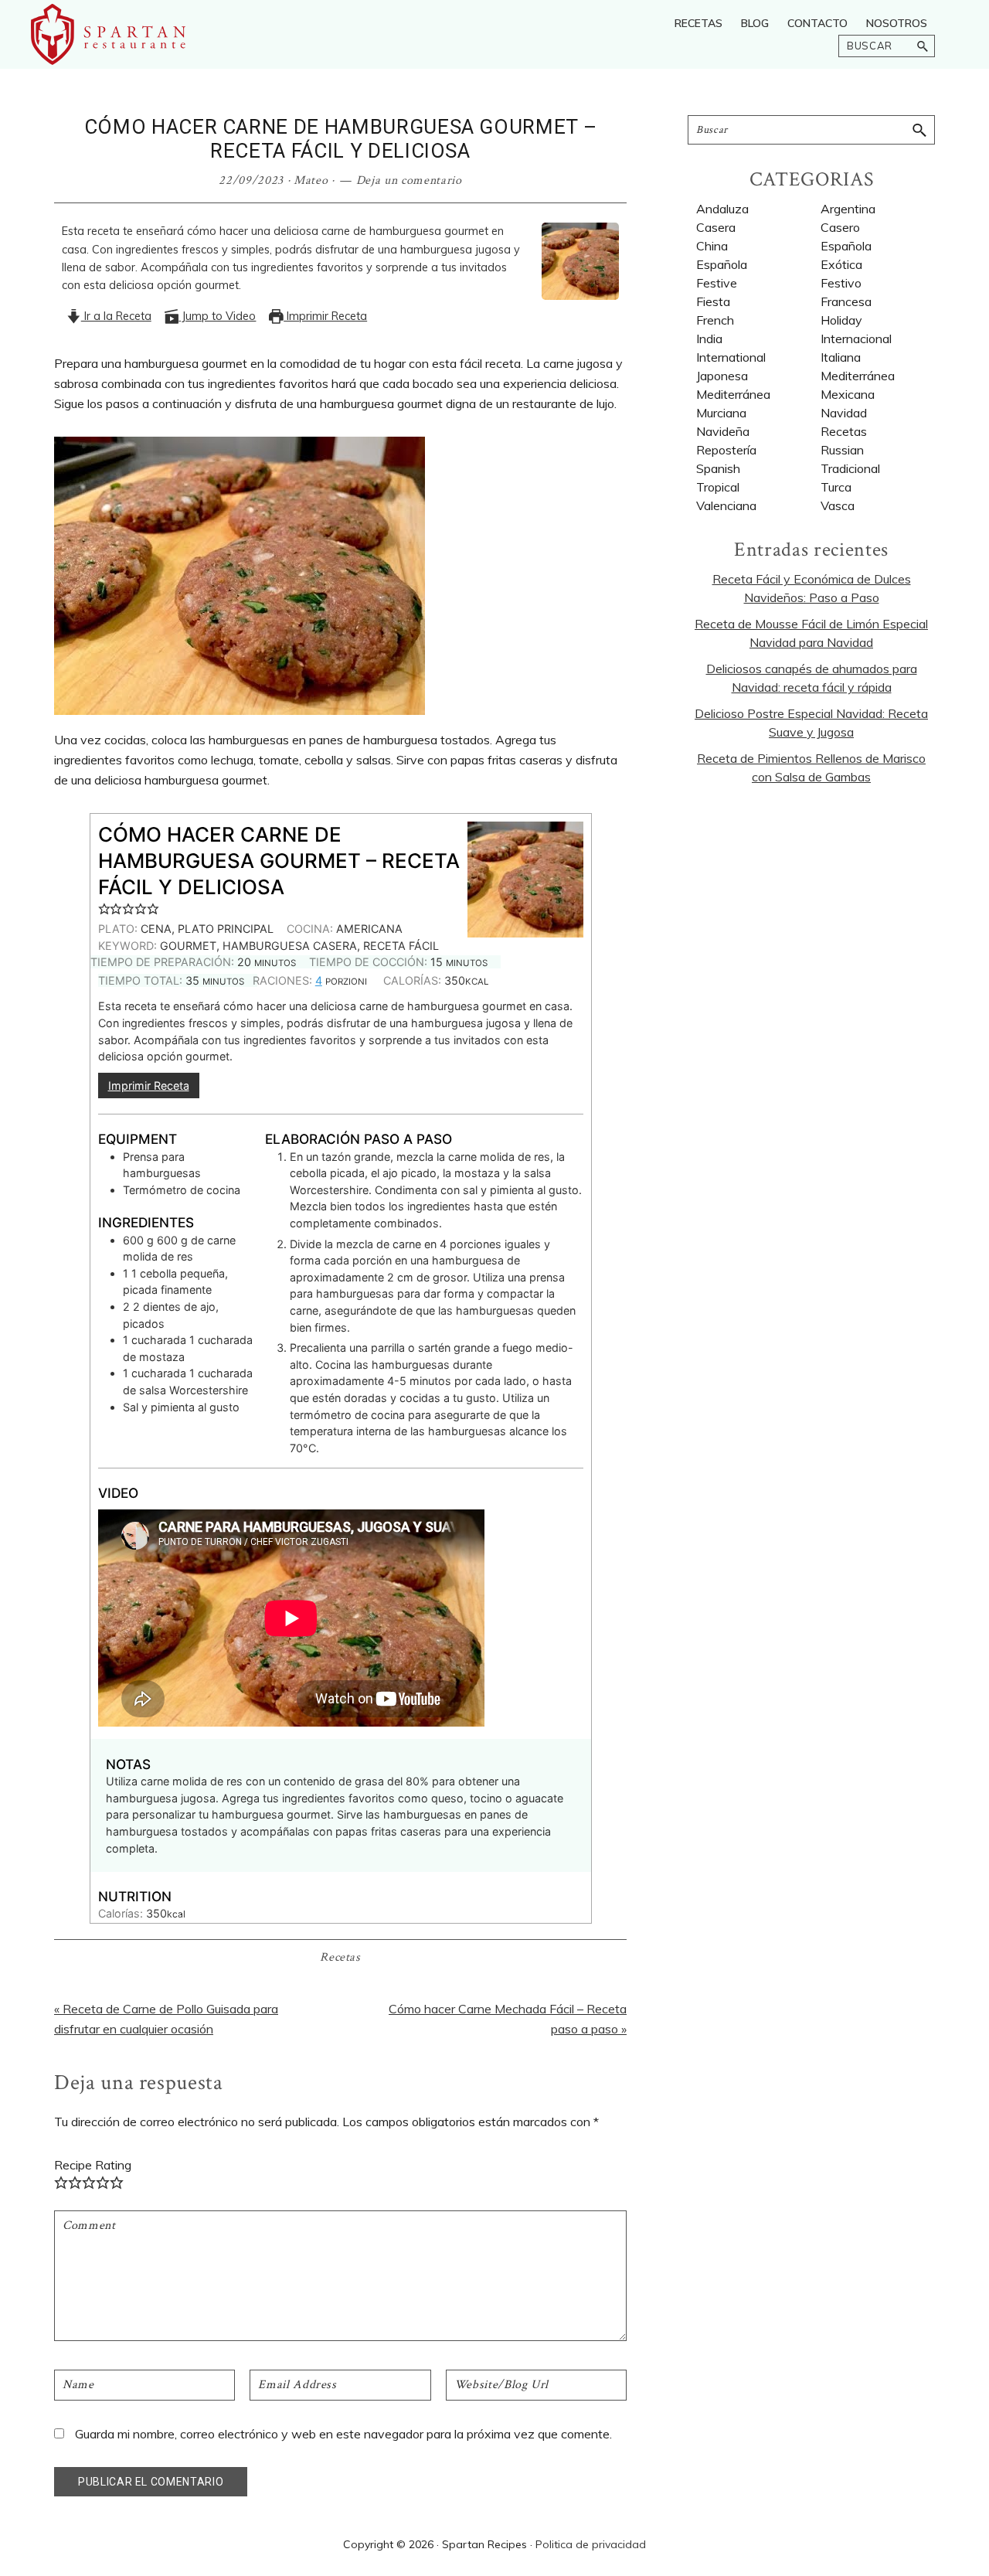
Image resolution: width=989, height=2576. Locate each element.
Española (846, 246)
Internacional (856, 339)
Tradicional (850, 468)
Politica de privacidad (591, 2544)
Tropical (718, 487)
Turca (836, 487)
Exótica (841, 264)
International (731, 357)
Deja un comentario (409, 180)
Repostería (726, 450)
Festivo (841, 283)
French (715, 320)
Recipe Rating (93, 2165)
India (709, 339)
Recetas (340, 1957)
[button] (104, 908)
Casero (840, 227)
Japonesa (722, 376)
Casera (716, 227)
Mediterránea (733, 394)
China (712, 246)
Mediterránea (858, 376)
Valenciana (726, 505)
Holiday (841, 320)
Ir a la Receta (116, 316)
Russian (842, 450)
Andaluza (722, 209)
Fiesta (713, 301)
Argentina (848, 209)
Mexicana (848, 394)
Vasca (838, 505)
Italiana (841, 357)
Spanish (718, 468)
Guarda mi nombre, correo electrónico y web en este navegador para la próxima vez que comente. (343, 2434)
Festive (717, 283)
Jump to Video (217, 316)
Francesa (846, 301)
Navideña (723, 431)
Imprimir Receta (325, 316)
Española (722, 264)
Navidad (844, 413)
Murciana (721, 413)
